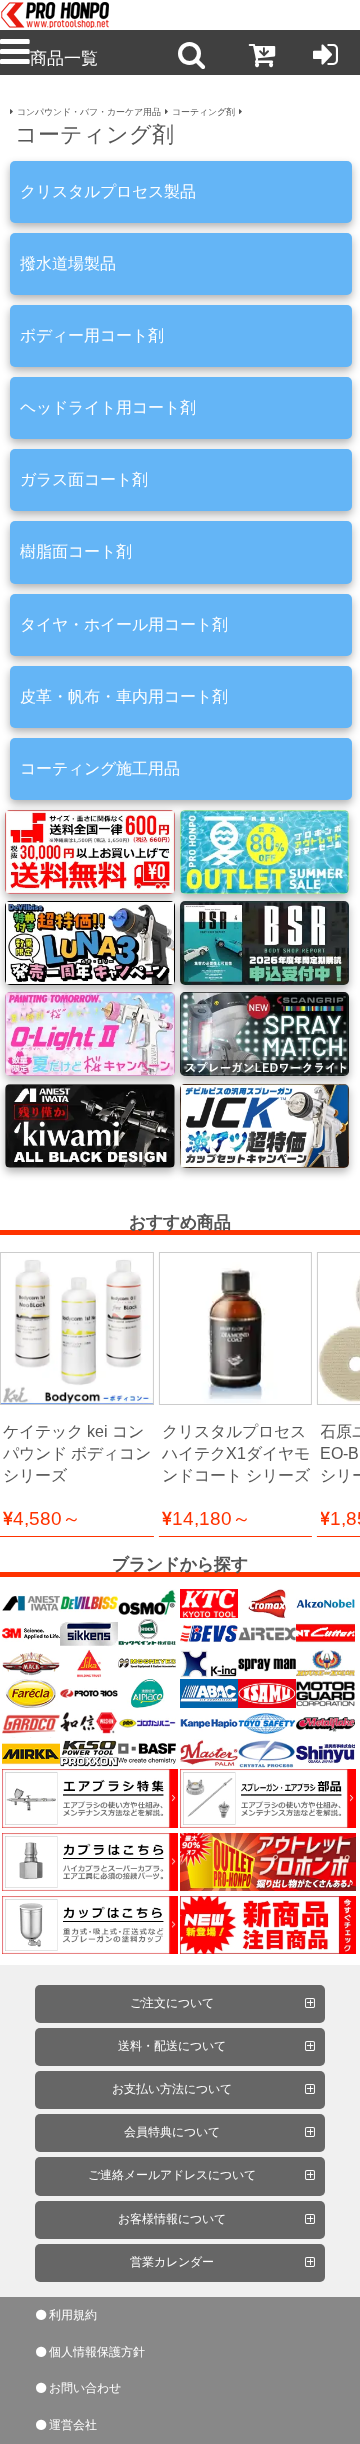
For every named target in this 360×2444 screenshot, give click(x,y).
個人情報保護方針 (97, 2352)
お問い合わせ (85, 2388)
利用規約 (73, 2315)
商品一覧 (64, 58)
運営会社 (73, 2425)
